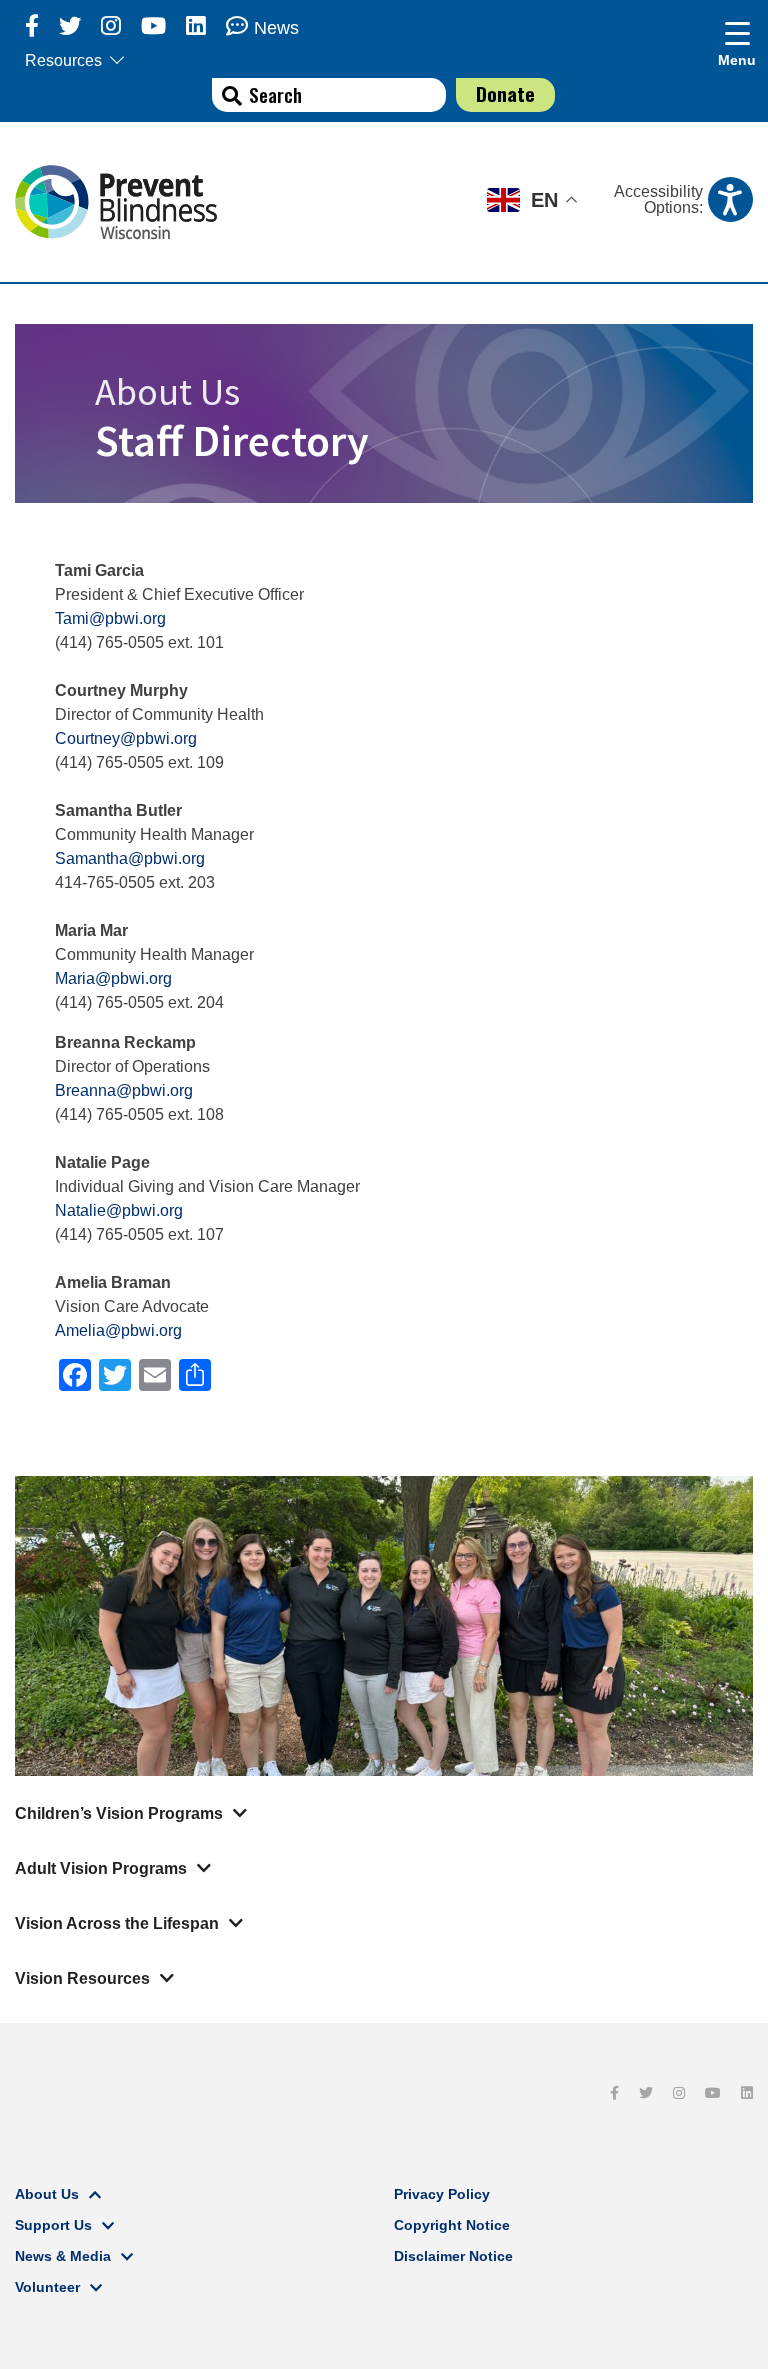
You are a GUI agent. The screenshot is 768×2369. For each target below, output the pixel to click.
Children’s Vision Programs (119, 1813)
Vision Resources (82, 1978)
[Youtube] (153, 26)
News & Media (63, 2256)
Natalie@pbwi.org (119, 1210)
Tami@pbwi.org (110, 618)
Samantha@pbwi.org (130, 858)
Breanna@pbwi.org (124, 1090)
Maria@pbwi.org (113, 978)
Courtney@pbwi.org (126, 738)
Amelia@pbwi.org (118, 1330)
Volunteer (47, 2287)
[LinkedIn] (196, 26)
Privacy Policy (442, 2194)
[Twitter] (70, 26)
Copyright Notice (452, 2225)
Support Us (53, 2225)
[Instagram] (111, 26)
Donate (505, 93)
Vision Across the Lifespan (117, 1923)
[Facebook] (32, 26)
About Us (47, 2194)
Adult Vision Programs (101, 1868)
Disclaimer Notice (453, 2256)
